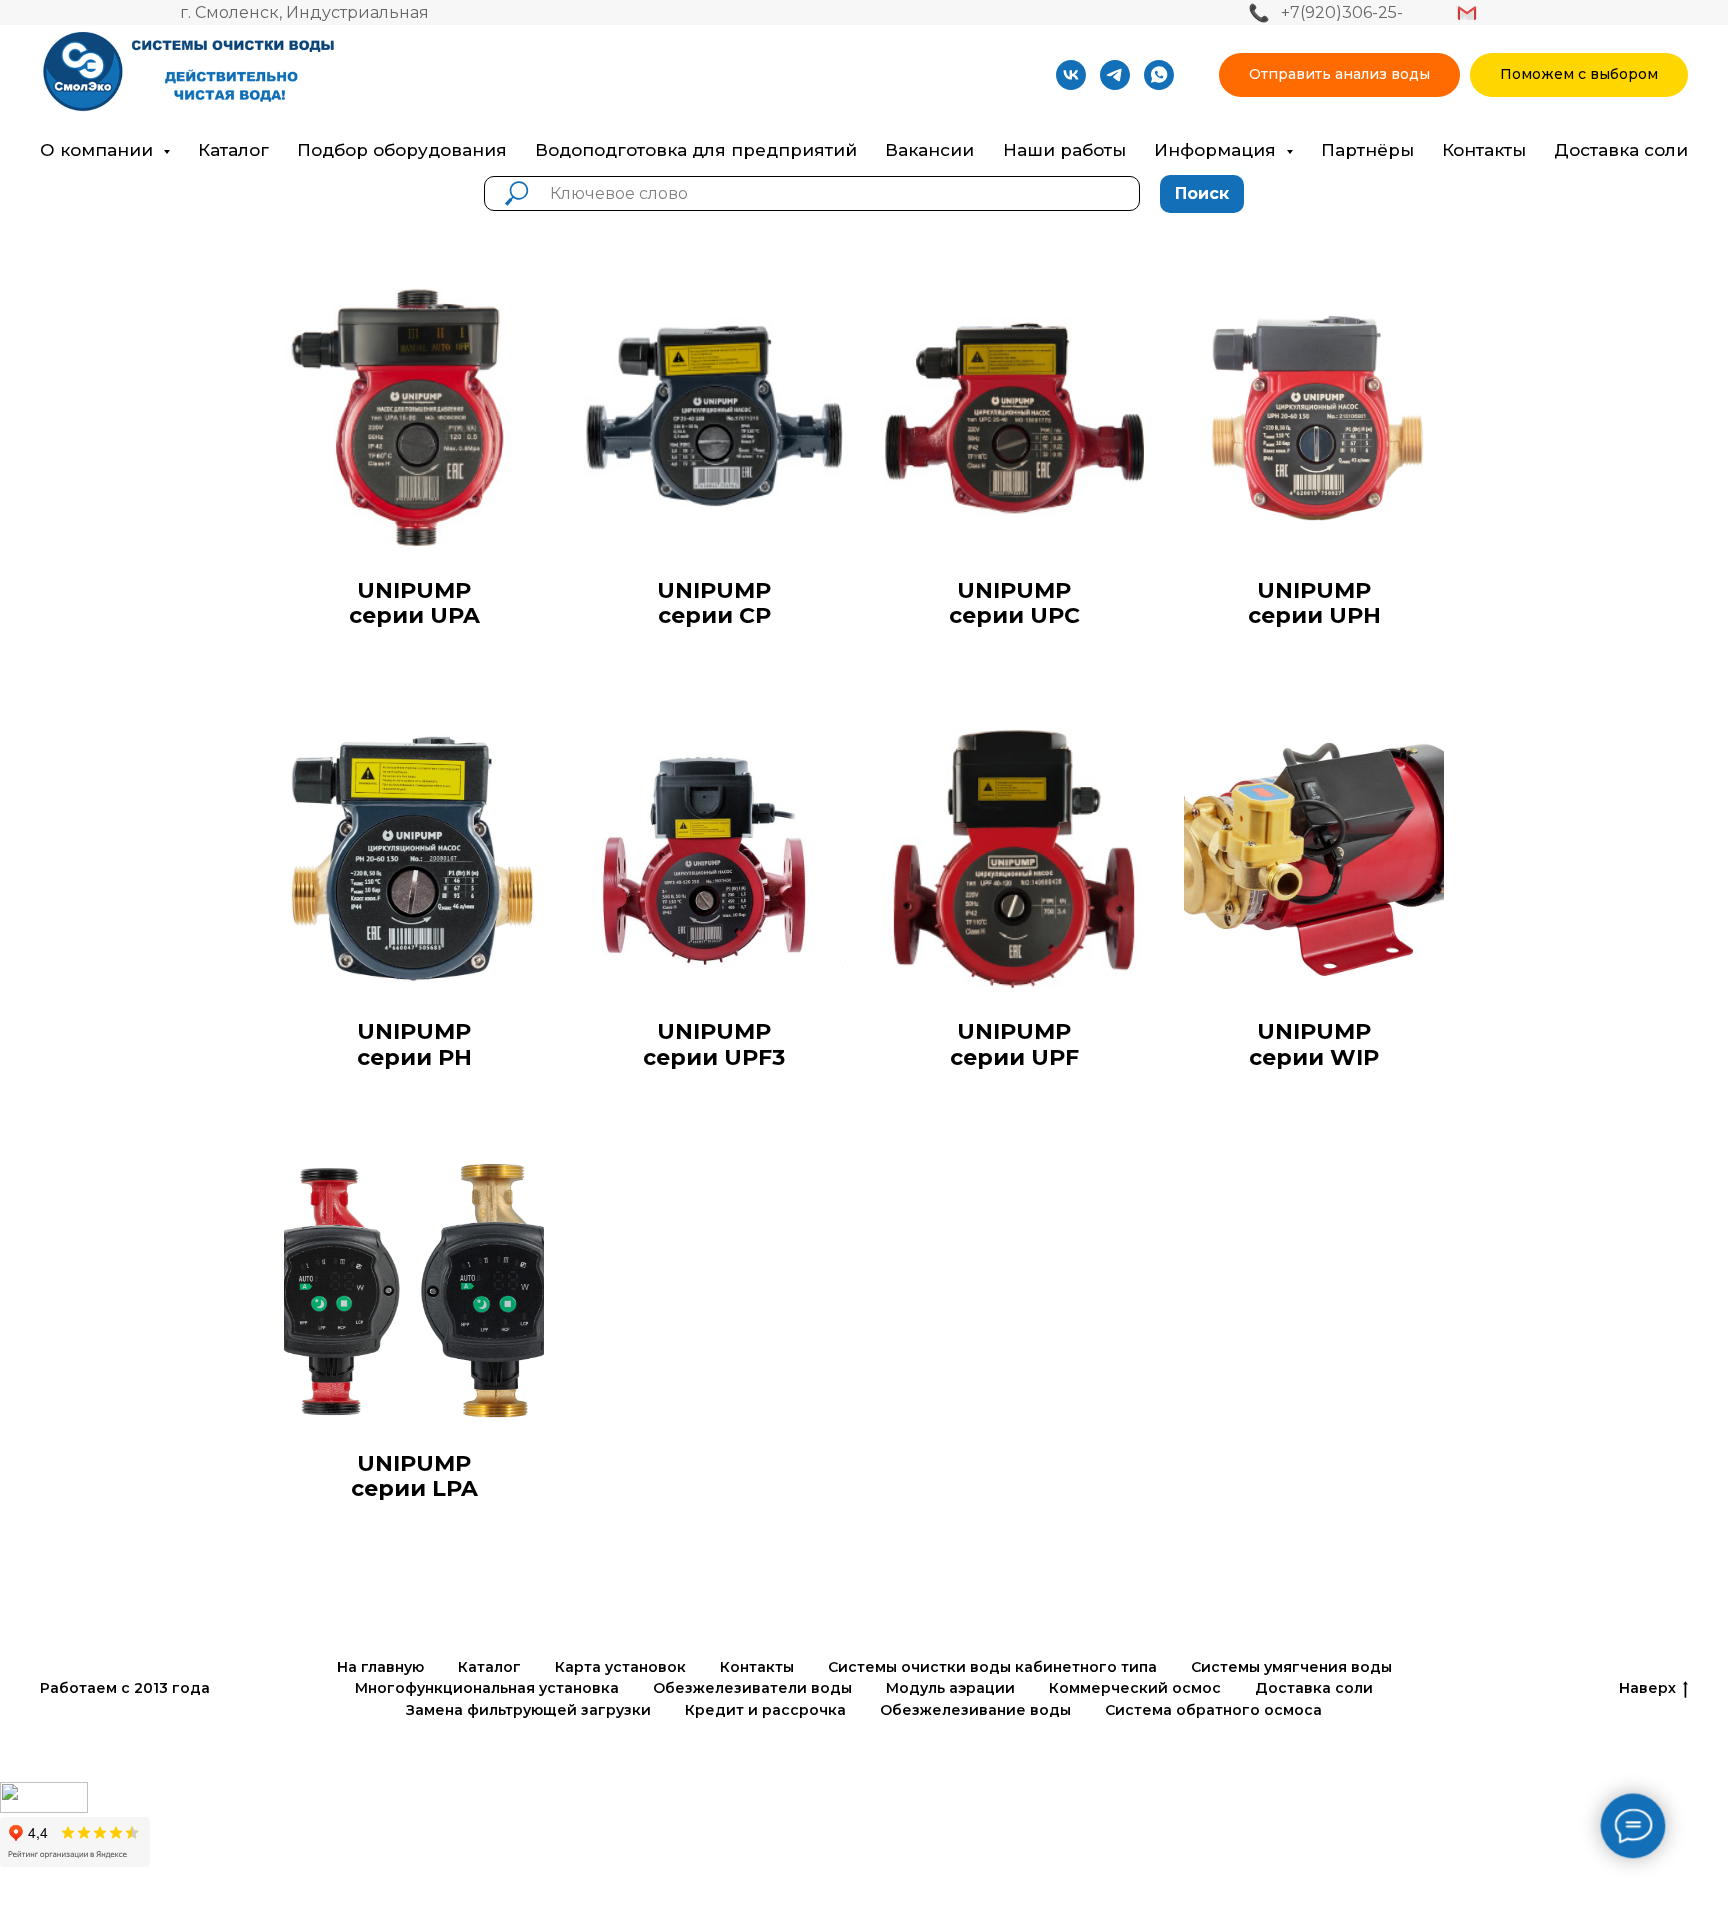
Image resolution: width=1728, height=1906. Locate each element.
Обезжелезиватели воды (752, 1688)
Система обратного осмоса (1213, 1710)
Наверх (1647, 1688)
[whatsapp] (1159, 75)
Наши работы (1064, 150)
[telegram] (1115, 75)
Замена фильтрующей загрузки (528, 1710)
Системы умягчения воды (1291, 1667)
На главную (380, 1667)
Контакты (1484, 150)
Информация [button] (1217, 150)
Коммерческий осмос (1135, 1688)
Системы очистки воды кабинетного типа (992, 1667)
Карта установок (620, 1667)
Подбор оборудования (402, 150)
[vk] (1071, 75)
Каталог (233, 150)
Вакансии (929, 150)
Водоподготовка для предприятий (696, 150)
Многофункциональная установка (487, 1688)
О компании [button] (99, 150)
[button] (1339, 75)
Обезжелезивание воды (975, 1710)
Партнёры (1367, 150)
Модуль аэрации (950, 1688)
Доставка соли (1621, 150)
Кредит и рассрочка (765, 1710)
